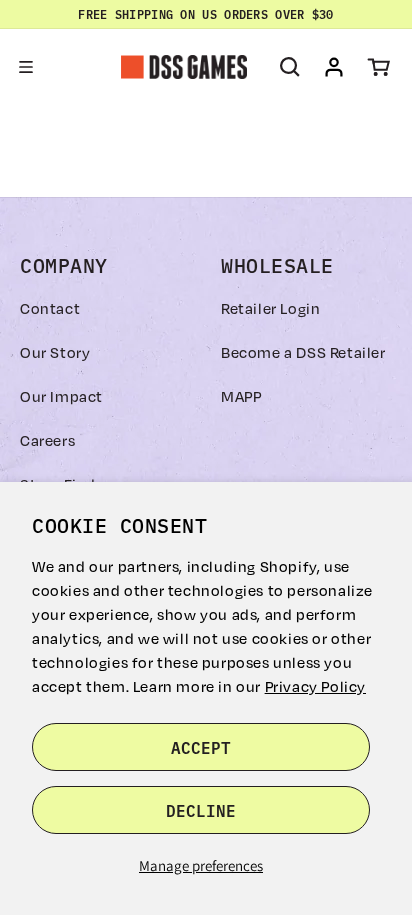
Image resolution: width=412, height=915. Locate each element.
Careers (47, 440)
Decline (201, 810)
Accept (201, 747)
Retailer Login (270, 308)
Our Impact (61, 396)
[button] (26, 67)
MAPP (241, 396)
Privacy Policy (315, 686)
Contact (50, 308)
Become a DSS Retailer (303, 352)
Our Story (55, 352)
